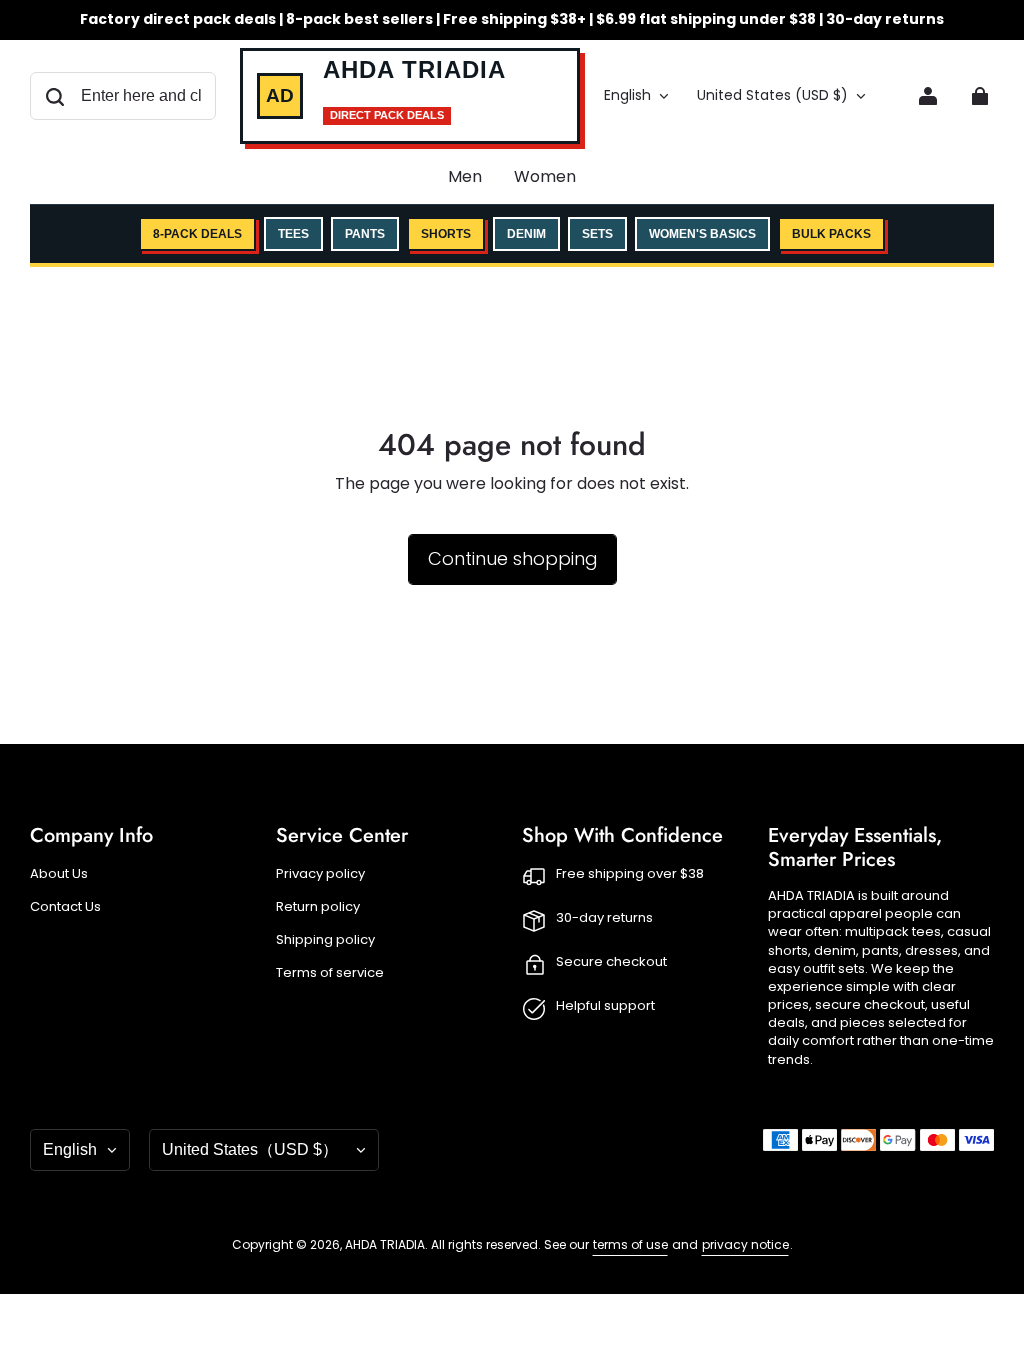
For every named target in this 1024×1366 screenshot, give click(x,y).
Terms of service (330, 973)
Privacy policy (320, 874)
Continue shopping (512, 558)
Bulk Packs (831, 234)
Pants (365, 234)
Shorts (446, 234)
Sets (597, 234)
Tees (293, 234)
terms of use (630, 1244)
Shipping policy (325, 940)
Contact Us (65, 907)
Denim (526, 234)
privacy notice (745, 1244)
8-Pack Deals (197, 234)
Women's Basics (702, 234)
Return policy (318, 907)
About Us (59, 874)
